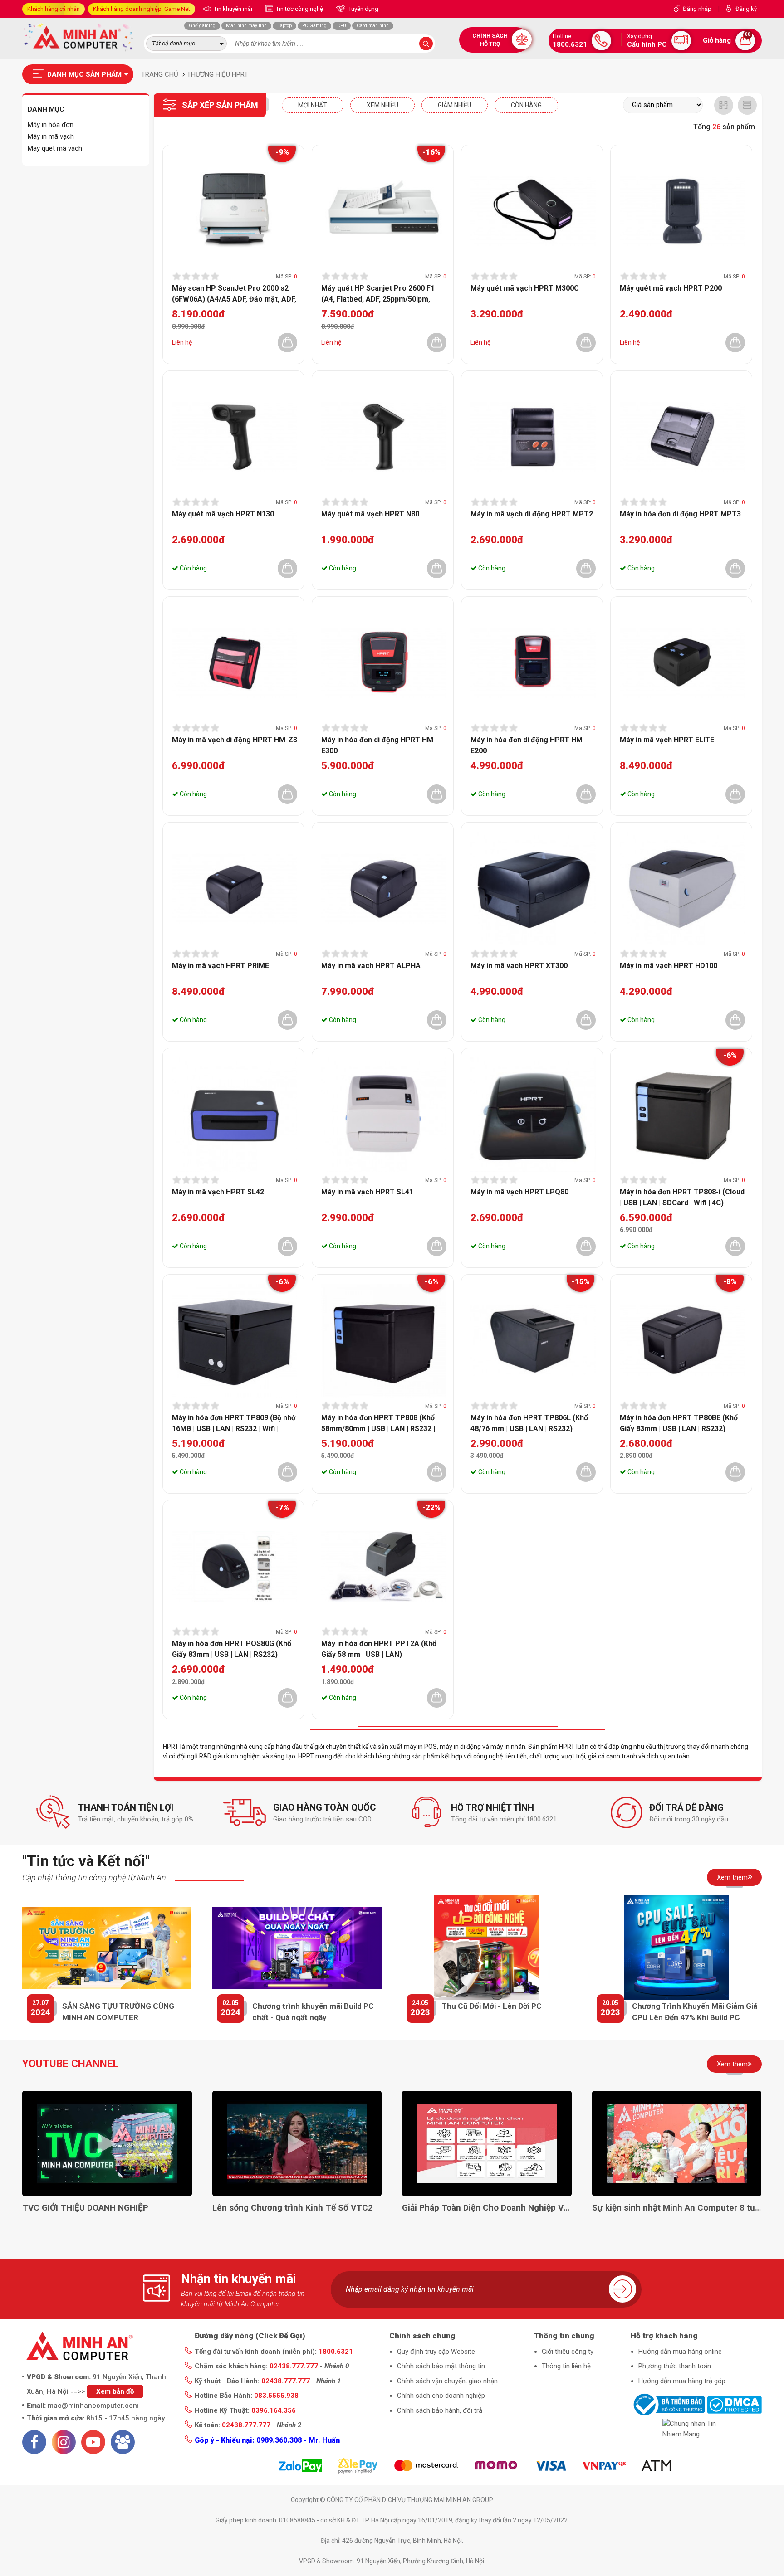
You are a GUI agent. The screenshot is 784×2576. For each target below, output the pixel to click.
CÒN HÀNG (526, 105)
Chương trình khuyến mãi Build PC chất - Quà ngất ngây (313, 2012)
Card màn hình (373, 26)
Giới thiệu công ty (568, 2352)
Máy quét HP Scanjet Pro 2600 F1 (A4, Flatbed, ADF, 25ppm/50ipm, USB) (378, 293)
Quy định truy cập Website (436, 2352)
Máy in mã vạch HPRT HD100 (669, 966)
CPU (342, 26)
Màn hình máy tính (246, 26)
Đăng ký (746, 9)
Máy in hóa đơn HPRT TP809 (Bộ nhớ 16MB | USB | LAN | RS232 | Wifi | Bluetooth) (234, 1423)
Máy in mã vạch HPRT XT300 (519, 966)
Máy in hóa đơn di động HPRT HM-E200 (528, 745)
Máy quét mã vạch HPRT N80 (370, 514)
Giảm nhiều (455, 105)
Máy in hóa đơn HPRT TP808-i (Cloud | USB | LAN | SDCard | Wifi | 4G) (682, 1197)
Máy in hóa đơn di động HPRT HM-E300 (379, 745)
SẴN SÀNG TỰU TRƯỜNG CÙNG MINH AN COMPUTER (118, 2012)
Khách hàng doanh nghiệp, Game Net (142, 9)
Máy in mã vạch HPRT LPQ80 (519, 1192)
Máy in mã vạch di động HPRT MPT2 (532, 514)
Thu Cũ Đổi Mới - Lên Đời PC (492, 2006)
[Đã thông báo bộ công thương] (668, 2404)
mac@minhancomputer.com (93, 2406)
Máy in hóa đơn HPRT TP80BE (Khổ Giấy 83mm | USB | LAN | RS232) (679, 1423)
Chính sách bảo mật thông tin (441, 2366)
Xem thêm (732, 1877)
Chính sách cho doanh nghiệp (441, 2396)
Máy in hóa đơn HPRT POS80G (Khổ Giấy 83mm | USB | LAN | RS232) (232, 1649)
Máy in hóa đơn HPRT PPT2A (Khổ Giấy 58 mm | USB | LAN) (379, 1649)
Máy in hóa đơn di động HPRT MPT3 (680, 514)
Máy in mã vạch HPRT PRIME (220, 966)
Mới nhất (313, 105)
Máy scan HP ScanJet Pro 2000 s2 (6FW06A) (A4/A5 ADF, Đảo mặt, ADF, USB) (234, 293)
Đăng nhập (697, 9)
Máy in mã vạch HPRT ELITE (667, 740)
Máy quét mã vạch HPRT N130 (223, 514)
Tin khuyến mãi (232, 9)
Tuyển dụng (363, 9)
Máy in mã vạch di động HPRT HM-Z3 (235, 740)
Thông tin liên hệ (566, 2366)
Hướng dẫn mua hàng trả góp (682, 2381)
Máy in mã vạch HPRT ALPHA (371, 966)
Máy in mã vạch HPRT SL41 (367, 1192)
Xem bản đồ (115, 2391)
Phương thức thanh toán (675, 2366)
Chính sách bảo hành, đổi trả (440, 2410)
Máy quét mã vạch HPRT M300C (525, 288)
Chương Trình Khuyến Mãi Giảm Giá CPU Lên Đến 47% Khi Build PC (695, 2012)
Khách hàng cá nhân (54, 9)
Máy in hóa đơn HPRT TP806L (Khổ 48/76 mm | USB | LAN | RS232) (529, 1423)
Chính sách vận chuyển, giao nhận (447, 2381)
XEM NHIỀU (382, 105)
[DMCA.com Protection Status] (734, 2404)
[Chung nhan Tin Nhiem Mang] (696, 2429)
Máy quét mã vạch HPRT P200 (671, 288)
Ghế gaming (202, 26)
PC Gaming (314, 26)
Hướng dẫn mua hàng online (680, 2352)
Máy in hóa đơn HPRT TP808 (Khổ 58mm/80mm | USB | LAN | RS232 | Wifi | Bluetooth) (378, 1423)
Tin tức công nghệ (299, 9)
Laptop (284, 26)
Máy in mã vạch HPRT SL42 (218, 1192)
